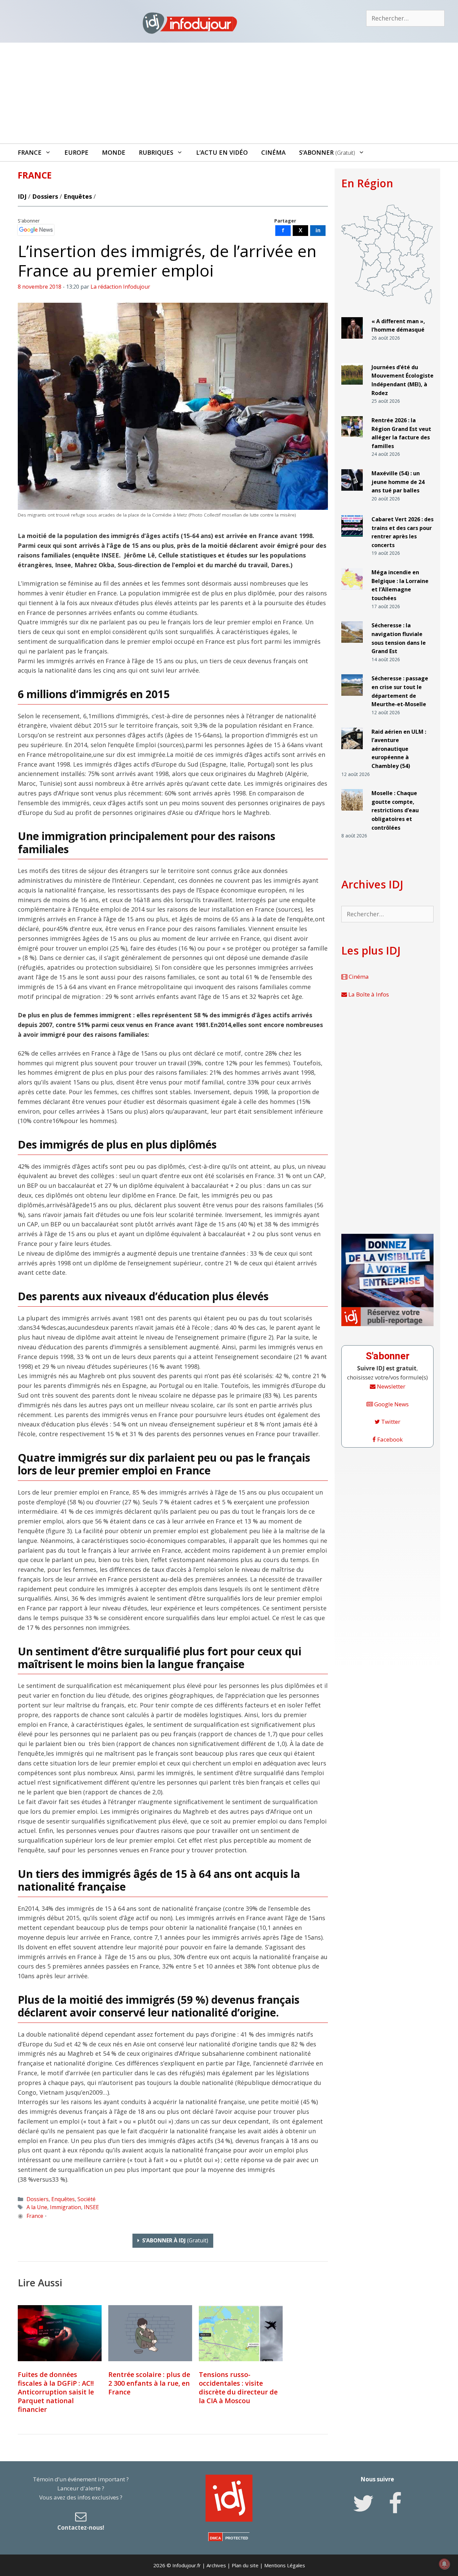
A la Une (37, 2207)
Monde (114, 152)
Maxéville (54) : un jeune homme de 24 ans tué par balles (398, 482)
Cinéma (273, 152)
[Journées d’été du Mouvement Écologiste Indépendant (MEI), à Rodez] (352, 387)
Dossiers (45, 196)
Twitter (390, 1422)
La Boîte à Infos (368, 994)
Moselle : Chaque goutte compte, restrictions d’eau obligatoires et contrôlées (395, 810)
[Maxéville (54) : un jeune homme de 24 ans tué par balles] (352, 494)
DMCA (215, 2538)
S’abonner (327, 152)
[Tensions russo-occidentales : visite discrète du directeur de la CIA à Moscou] (241, 2333)
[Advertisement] (229, 93)
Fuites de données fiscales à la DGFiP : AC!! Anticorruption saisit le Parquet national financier (56, 2392)
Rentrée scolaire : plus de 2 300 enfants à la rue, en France (149, 2383)
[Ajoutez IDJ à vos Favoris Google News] (36, 230)
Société (87, 2199)
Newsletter (390, 1386)
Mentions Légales (285, 2565)
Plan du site (245, 2565)
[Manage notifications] (444, 2564)
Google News (391, 1404)
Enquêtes (78, 196)
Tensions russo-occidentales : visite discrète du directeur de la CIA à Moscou (238, 2388)
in (318, 230)
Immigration (66, 2207)
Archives (216, 2565)
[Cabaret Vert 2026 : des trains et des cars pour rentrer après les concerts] (352, 540)
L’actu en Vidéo (222, 152)
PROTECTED (237, 2538)
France (30, 152)
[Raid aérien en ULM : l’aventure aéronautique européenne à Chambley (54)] (352, 752)
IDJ (22, 196)
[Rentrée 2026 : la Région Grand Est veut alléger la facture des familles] (352, 441)
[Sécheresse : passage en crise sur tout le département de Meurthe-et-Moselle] (352, 699)
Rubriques (156, 152)
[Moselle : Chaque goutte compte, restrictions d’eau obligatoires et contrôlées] (352, 813)
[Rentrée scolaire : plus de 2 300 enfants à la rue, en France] (150, 2333)
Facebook (389, 1439)
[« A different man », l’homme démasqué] (352, 342)
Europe (76, 152)
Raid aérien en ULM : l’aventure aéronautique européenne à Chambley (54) (399, 749)
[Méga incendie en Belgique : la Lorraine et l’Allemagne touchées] (352, 593)
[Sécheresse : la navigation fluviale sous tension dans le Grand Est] (352, 646)
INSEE (91, 2207)
